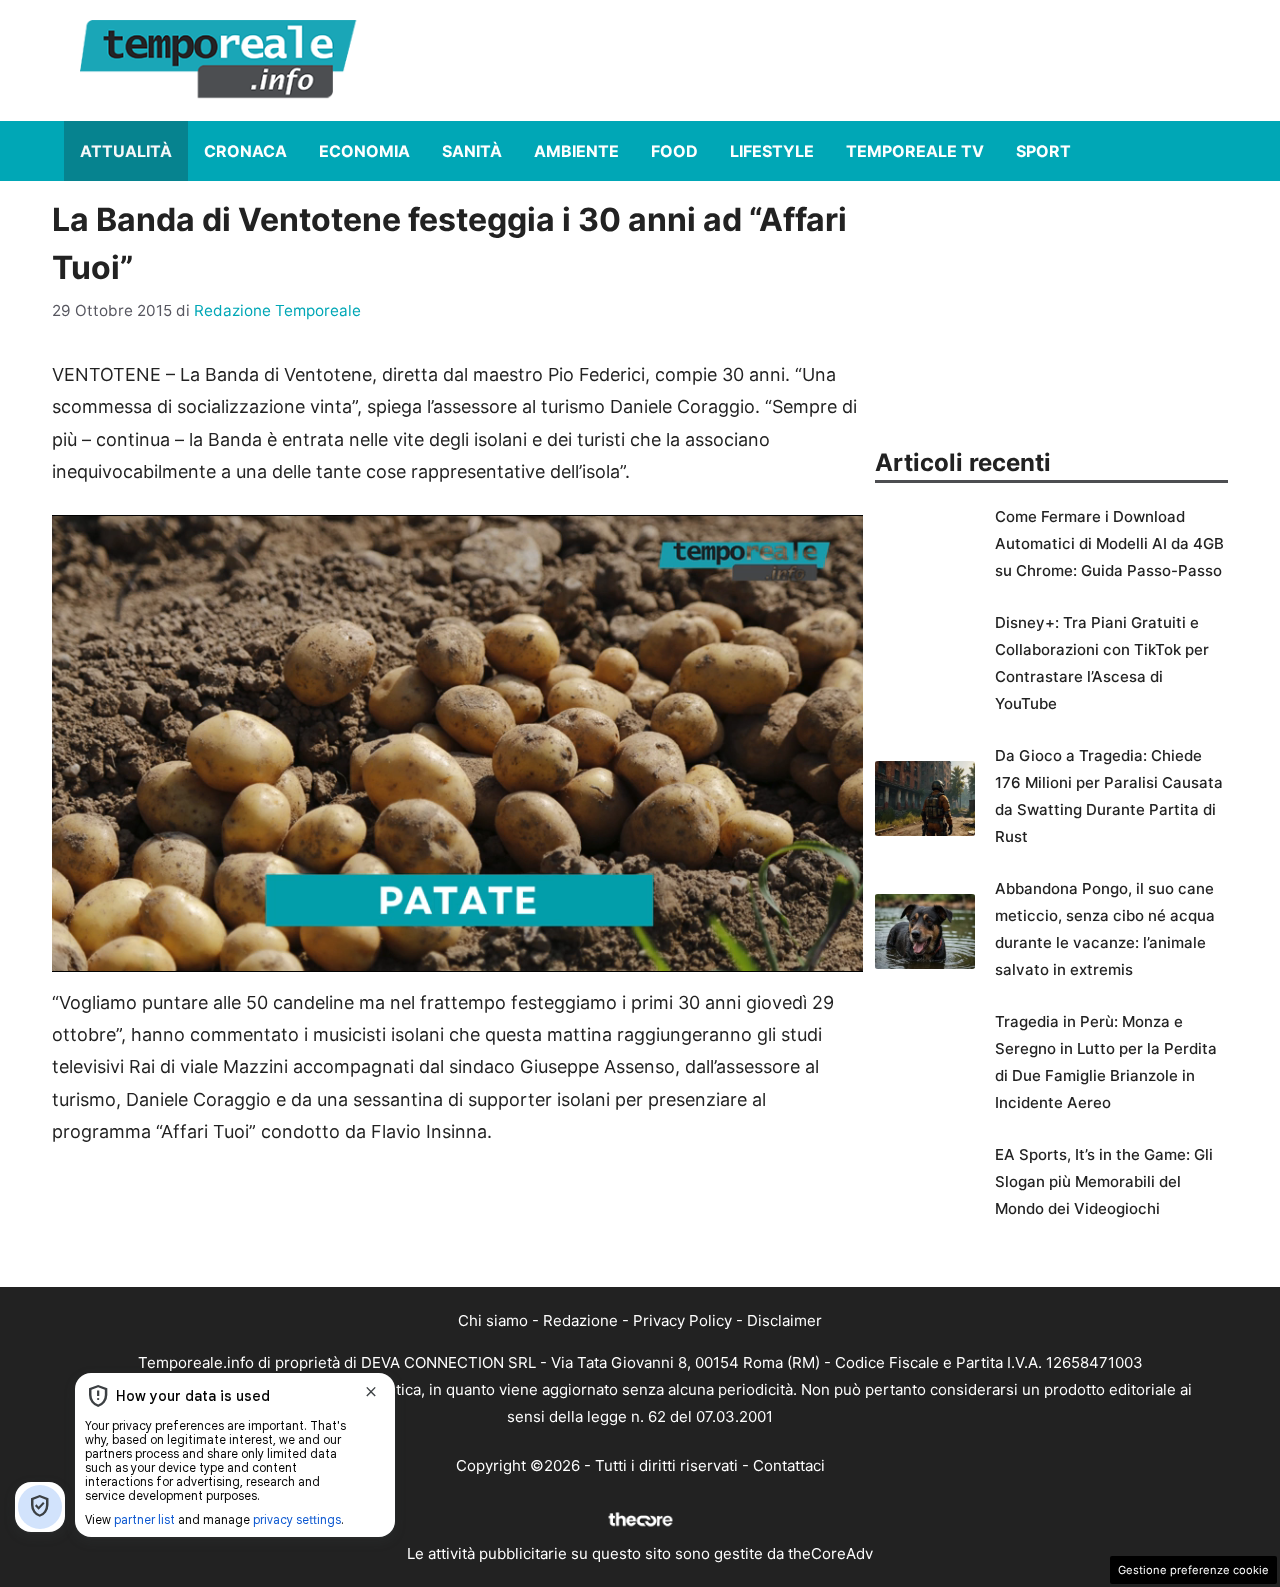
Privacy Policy (682, 1320)
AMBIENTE (576, 151)
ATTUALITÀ (126, 151)
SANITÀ (472, 151)
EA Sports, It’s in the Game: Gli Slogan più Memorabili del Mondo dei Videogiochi (1104, 1181)
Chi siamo (493, 1320)
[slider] (435, 956)
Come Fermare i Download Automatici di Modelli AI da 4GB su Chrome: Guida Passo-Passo (1109, 543)
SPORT (1043, 151)
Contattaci (789, 1465)
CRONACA (245, 151)
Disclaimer (784, 1320)
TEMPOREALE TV (915, 151)
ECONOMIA (364, 151)
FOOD (674, 151)
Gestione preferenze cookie (1193, 1570)
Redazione (580, 1320)
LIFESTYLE (772, 151)
